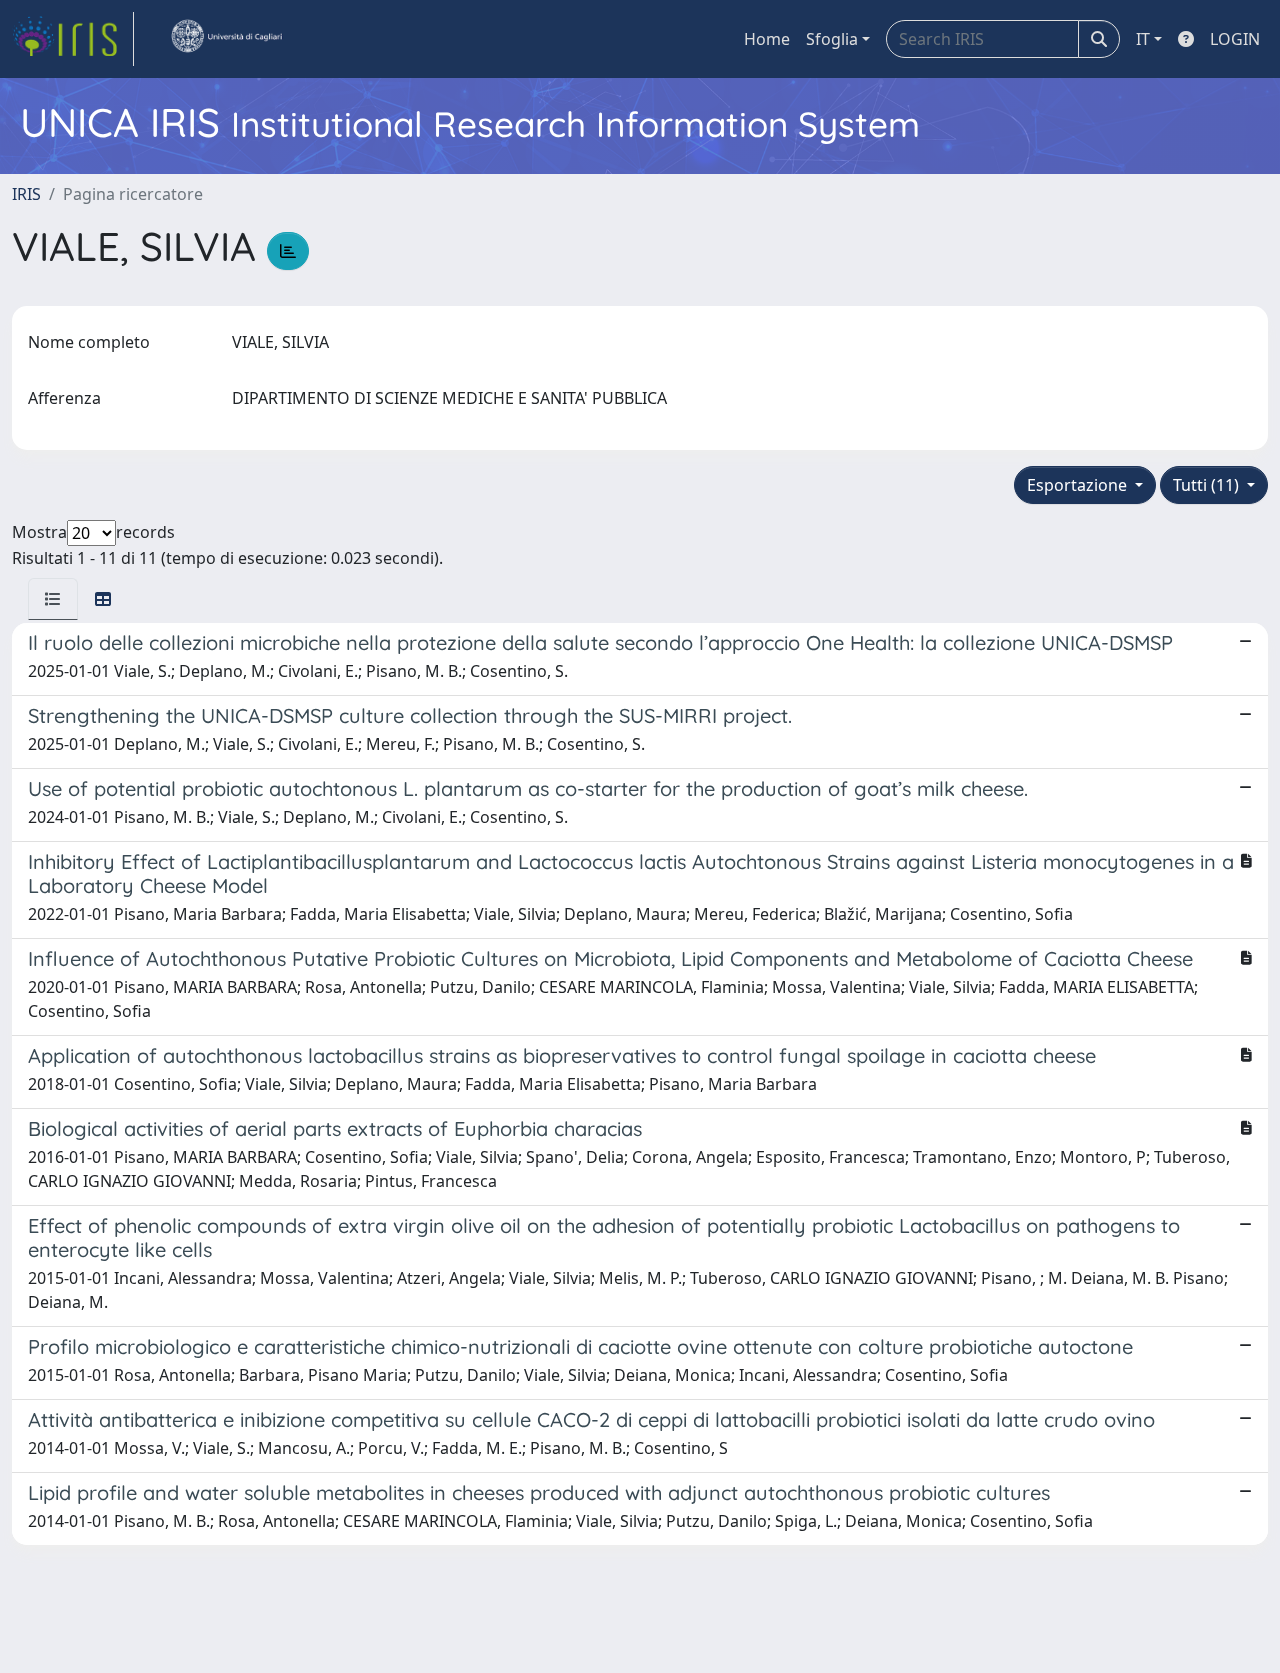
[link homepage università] (226, 39)
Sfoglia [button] (832, 39)
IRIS (26, 194)
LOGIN (1235, 39)
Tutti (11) (1208, 485)
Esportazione (1079, 485)
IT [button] (1143, 39)
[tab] (53, 599)
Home (767, 39)
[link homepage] (73, 39)
